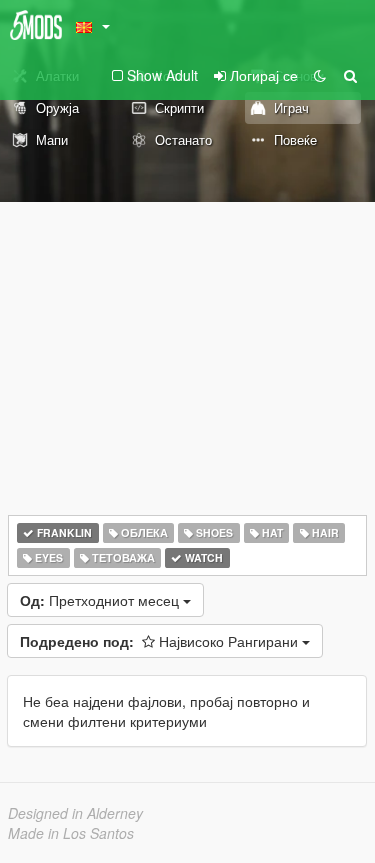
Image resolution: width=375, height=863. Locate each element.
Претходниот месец (101, 600)
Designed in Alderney (75, 813)
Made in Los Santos (71, 833)
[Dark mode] (320, 75)
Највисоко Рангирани (161, 641)
